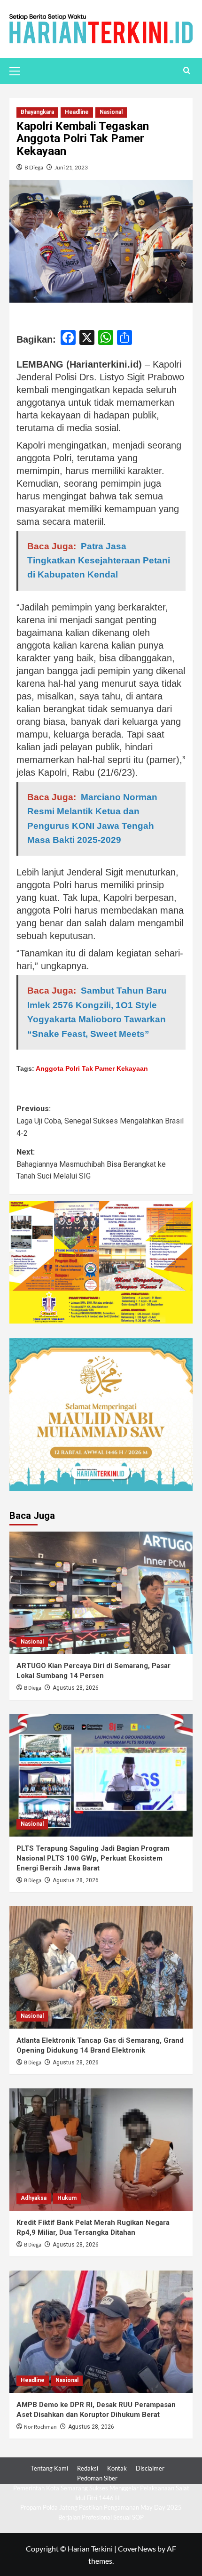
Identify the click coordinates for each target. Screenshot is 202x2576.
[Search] (187, 71)
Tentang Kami (49, 2468)
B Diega (34, 167)
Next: (91, 1164)
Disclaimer (150, 2468)
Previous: (100, 1121)
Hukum (67, 2198)
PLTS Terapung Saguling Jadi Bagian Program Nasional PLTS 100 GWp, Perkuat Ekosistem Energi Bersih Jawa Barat (93, 1858)
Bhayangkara (37, 112)
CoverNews (137, 2548)
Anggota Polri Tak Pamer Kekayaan (92, 1068)
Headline (77, 112)
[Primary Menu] (19, 70)
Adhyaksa (34, 2198)
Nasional (111, 112)
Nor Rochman (40, 2427)
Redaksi (88, 2468)
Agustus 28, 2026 (76, 1688)
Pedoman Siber (97, 2478)
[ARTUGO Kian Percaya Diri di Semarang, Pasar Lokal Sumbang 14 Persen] (101, 1593)
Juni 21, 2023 (71, 167)
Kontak (117, 2468)
